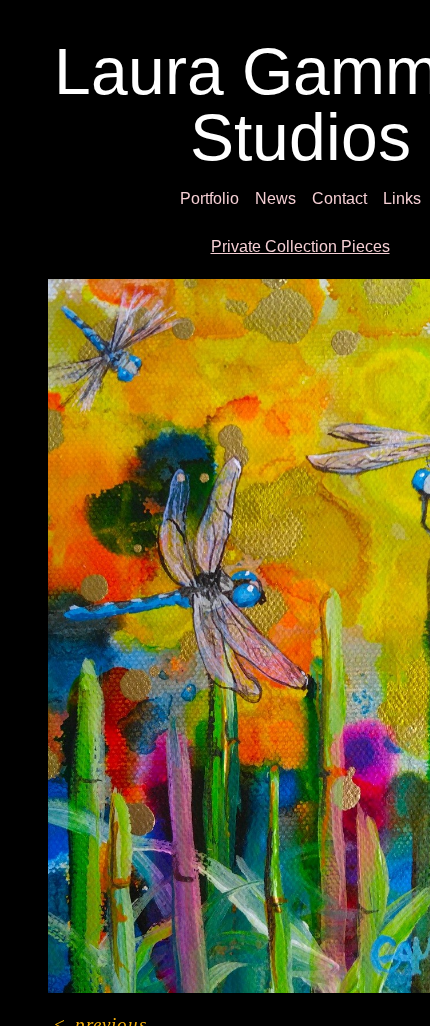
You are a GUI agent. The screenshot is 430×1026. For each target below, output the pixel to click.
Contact (339, 198)
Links (402, 198)
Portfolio (209, 198)
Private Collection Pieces (300, 246)
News (275, 198)
